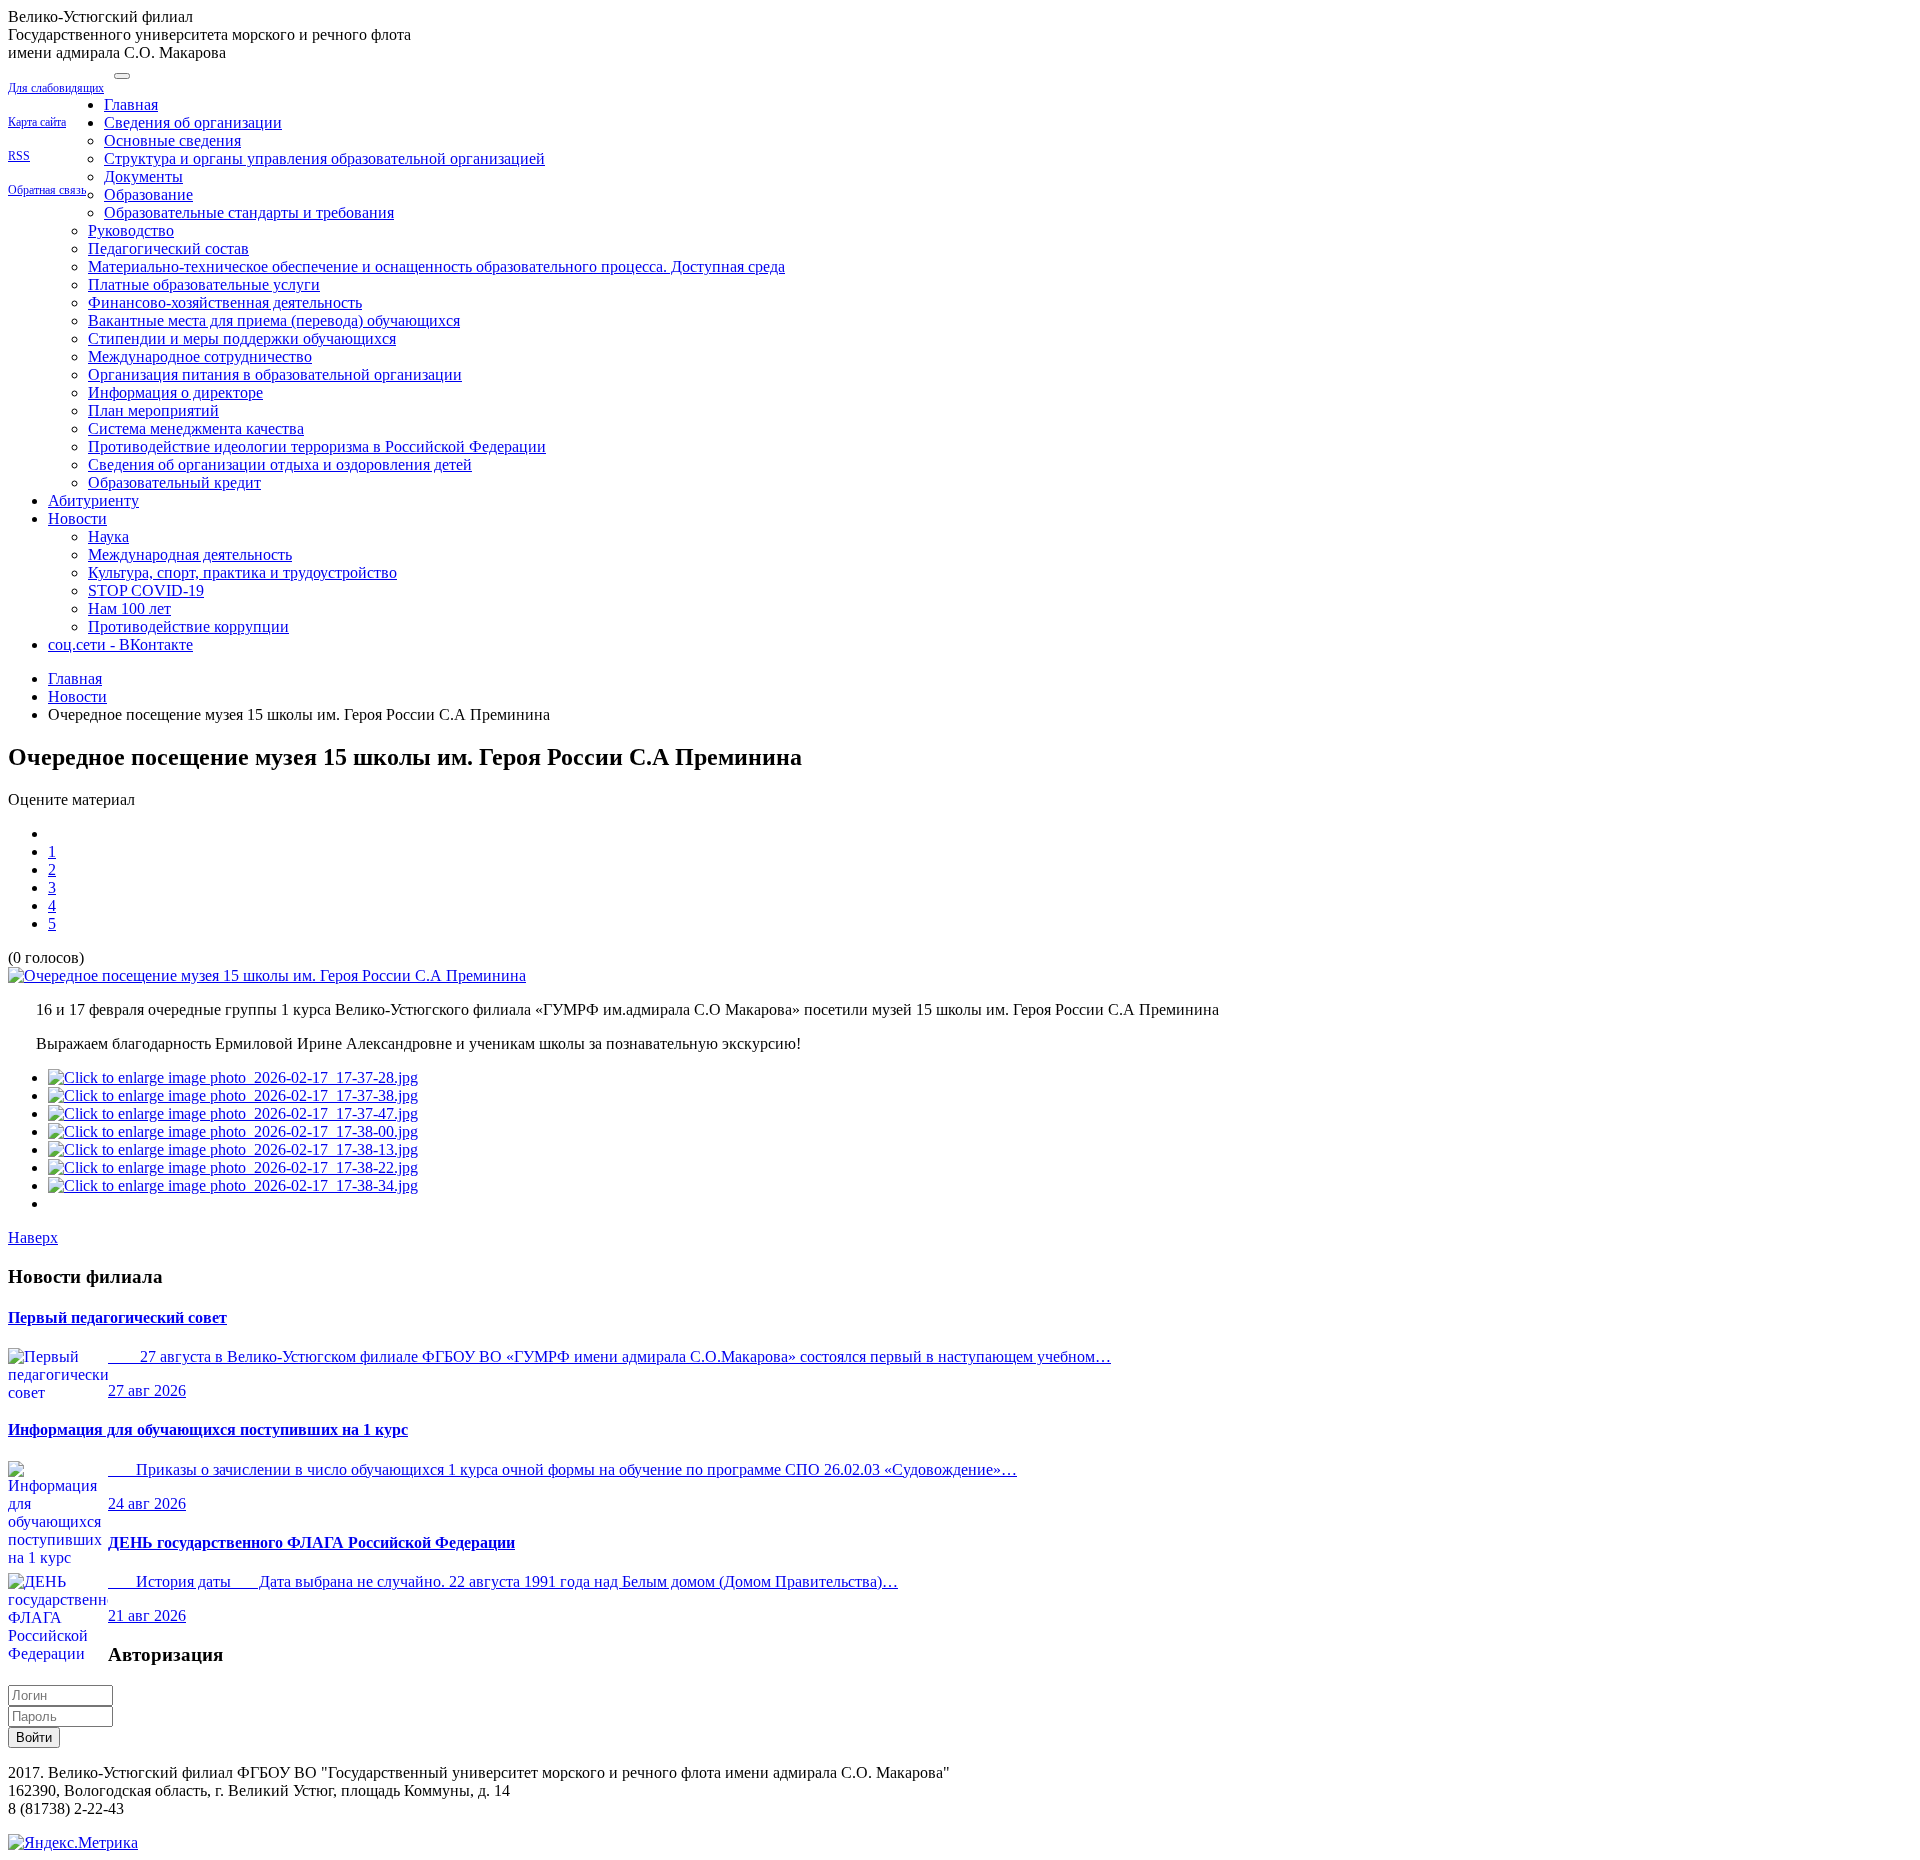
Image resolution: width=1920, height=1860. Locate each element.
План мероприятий (153, 410)
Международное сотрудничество (200, 356)
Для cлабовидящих (56, 88)
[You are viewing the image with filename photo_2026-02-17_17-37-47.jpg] (233, 1113)
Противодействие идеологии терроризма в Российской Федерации (317, 446)
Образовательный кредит (174, 482)
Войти (34, 1737)
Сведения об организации (193, 122)
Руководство (131, 230)
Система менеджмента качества (196, 428)
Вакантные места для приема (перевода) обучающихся (274, 320)
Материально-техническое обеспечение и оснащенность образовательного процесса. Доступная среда (436, 266)
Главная (131, 104)
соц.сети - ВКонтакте (120, 644)
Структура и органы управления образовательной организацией (324, 158)
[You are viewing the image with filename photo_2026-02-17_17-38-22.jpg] (233, 1167)
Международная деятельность (190, 554)
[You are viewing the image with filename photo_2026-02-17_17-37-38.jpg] (233, 1095)
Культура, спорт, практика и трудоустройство (242, 572)
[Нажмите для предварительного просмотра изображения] (267, 975)
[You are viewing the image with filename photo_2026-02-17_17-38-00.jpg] (233, 1131)
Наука (108, 536)
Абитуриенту (93, 500)
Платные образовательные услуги (204, 284)
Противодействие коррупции (188, 626)
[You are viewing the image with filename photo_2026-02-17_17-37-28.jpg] (233, 1077)
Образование (148, 194)
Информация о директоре (175, 392)
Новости (77, 518)
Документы (143, 176)
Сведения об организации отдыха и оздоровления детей (280, 464)
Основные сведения (172, 140)
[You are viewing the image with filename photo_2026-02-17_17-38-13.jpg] (233, 1149)
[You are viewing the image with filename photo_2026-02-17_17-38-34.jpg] (233, 1185)
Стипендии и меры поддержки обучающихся (242, 338)
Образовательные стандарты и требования (249, 212)
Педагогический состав (168, 248)
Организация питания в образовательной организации (275, 374)
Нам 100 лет (129, 608)
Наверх (33, 1237)
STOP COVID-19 (146, 590)
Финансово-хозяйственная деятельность (225, 302)
